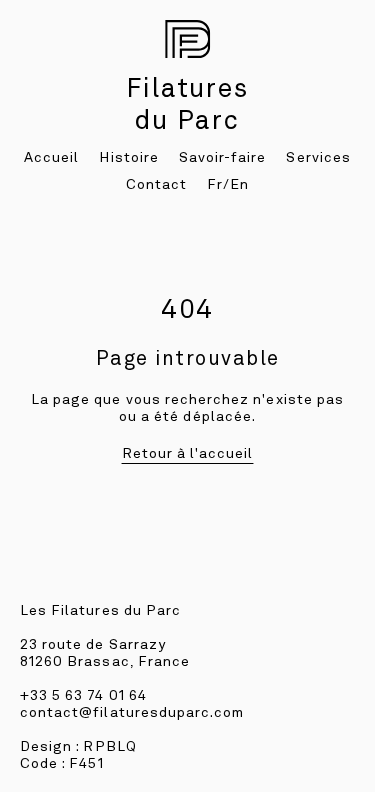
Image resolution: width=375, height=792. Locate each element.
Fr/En (228, 184)
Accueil (51, 157)
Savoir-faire (223, 157)
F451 (86, 763)
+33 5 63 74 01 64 (83, 695)
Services (318, 157)
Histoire (128, 157)
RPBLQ (109, 746)
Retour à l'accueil (188, 453)
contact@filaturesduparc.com (132, 712)
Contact (156, 184)
